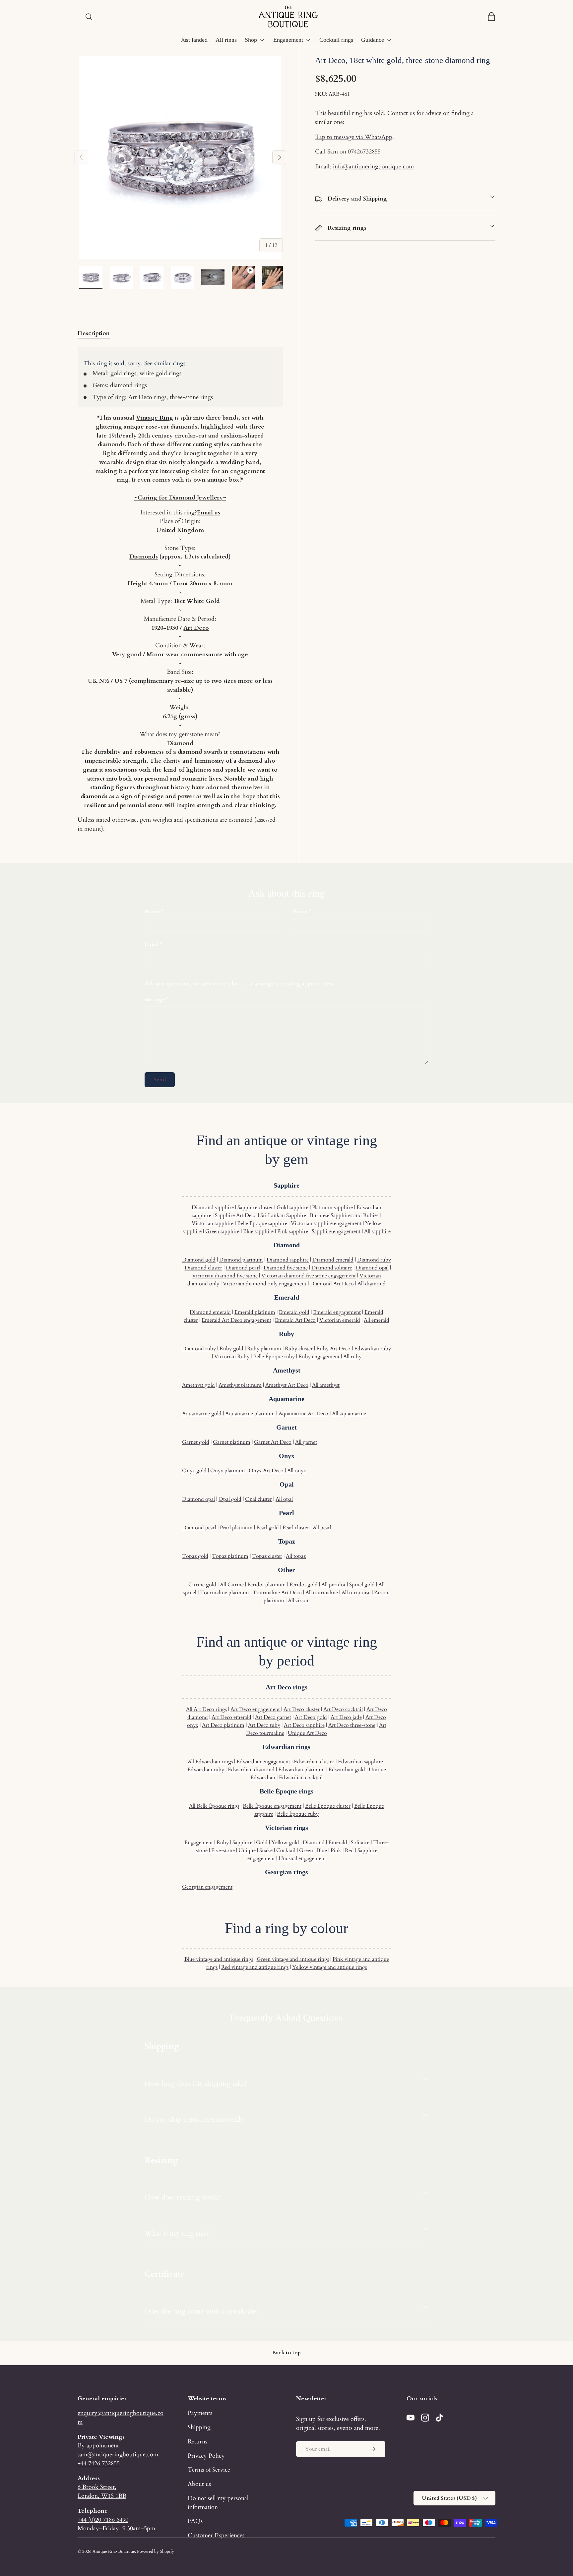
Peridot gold (304, 1585)
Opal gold (230, 1499)
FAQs (195, 2521)
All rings (226, 40)
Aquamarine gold (202, 1414)
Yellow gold (285, 1843)
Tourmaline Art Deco (277, 1593)
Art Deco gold (311, 1717)
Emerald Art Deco (295, 1320)
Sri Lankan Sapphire (283, 1215)
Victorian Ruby (232, 1357)
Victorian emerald (340, 1320)
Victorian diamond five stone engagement (309, 1276)
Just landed (194, 40)
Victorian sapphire (213, 1223)
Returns (197, 2441)
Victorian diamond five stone (225, 1276)
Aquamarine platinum (250, 1414)
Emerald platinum (255, 1312)
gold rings (123, 373)
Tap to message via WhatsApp (354, 137)
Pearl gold (268, 1528)
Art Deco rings (147, 397)
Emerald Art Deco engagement (236, 1320)
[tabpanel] (180, 590)
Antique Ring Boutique (114, 2551)
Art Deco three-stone (352, 1725)
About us (199, 2484)
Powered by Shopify (156, 2551)
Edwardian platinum (302, 1770)
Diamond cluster (203, 1268)
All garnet (306, 1442)
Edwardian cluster (314, 1762)
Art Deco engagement (256, 1709)
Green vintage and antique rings (293, 1959)
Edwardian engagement (263, 1762)
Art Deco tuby (264, 1725)
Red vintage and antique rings (255, 1967)
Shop (251, 40)
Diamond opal (372, 1268)
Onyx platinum (228, 1471)
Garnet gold (196, 1442)
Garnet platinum (232, 1442)
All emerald (377, 1320)
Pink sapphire (293, 1231)
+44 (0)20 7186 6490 (103, 2520)
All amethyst (326, 1385)
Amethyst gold (198, 1385)
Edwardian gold (347, 1770)
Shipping (199, 2427)
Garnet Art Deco (273, 1442)
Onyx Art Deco (266, 1471)
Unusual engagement (302, 1858)
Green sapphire (222, 1231)
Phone (300, 911)
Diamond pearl (243, 1268)
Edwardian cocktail (301, 1778)
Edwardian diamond (251, 1770)
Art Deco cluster (302, 1709)
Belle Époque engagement (272, 1806)
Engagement (288, 40)
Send (160, 1080)
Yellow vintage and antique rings (329, 1967)
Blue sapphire (258, 1231)
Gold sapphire (292, 1207)
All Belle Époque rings (214, 1806)
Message (155, 1000)
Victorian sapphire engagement (326, 1223)
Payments (200, 2413)
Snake (266, 1850)
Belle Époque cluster (328, 1806)
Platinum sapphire (332, 1207)
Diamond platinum (241, 1260)
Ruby (223, 1843)
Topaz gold (195, 1556)
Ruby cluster (299, 1349)
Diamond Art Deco (332, 1284)
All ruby (352, 1357)
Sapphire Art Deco (236, 1215)
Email (152, 944)
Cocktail (286, 1850)
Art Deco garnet (273, 1717)
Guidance (373, 40)
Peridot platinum (267, 1585)
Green (306, 1850)
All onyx (297, 1471)
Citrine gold (202, 1585)
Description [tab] (94, 333)
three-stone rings (191, 397)
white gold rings (160, 373)
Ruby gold (231, 1349)
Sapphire (242, 1843)
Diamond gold (199, 1260)
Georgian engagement (207, 1887)
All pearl (322, 1528)
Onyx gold (194, 1471)
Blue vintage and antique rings (219, 1959)
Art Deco (196, 628)
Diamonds (144, 556)
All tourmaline (322, 1593)
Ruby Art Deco (333, 1349)
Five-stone (223, 1850)
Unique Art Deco (307, 1733)
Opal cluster (258, 1499)
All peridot (333, 1585)
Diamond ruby (374, 1260)
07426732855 (364, 151)
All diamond (372, 1284)
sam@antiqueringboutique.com (118, 2454)
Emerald (338, 1843)
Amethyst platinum (240, 1385)
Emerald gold (294, 1312)
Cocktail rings (336, 40)
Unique (247, 1850)
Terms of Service (209, 2470)
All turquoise (356, 1593)
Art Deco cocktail (343, 1709)
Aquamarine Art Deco (303, 1414)
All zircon (299, 1601)
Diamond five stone (286, 1268)
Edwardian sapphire (360, 1762)
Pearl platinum (236, 1528)
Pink (336, 1850)
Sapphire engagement (336, 1231)
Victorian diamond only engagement (265, 1284)
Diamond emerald (333, 1260)
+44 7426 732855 (99, 2463)
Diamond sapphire (213, 1207)
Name (152, 911)
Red (349, 1850)
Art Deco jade (346, 1717)
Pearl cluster (296, 1528)
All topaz (296, 1556)
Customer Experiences (216, 2535)
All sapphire (377, 1231)
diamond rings (128, 385)
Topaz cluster (267, 1556)
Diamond (314, 1843)
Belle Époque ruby (274, 1357)
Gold (262, 1843)
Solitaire (360, 1843)
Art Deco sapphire (304, 1725)
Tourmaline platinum (224, 1593)
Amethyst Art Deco (287, 1385)
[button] (491, 17)
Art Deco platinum (223, 1725)
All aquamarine (349, 1414)
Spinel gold (362, 1585)
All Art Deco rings (206, 1709)
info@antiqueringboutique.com (373, 166)
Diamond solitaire (332, 1268)
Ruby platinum (264, 1349)
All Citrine (232, 1585)
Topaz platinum (230, 1556)
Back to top (286, 2353)
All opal (284, 1499)
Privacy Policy (206, 2456)
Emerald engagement (337, 1312)
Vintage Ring (155, 418)
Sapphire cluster (255, 1207)
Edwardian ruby (373, 1349)
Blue (322, 1850)
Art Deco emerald (231, 1717)
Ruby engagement (319, 1357)
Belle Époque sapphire (262, 1223)
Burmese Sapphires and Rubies (344, 1215)
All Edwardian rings (210, 1762)
